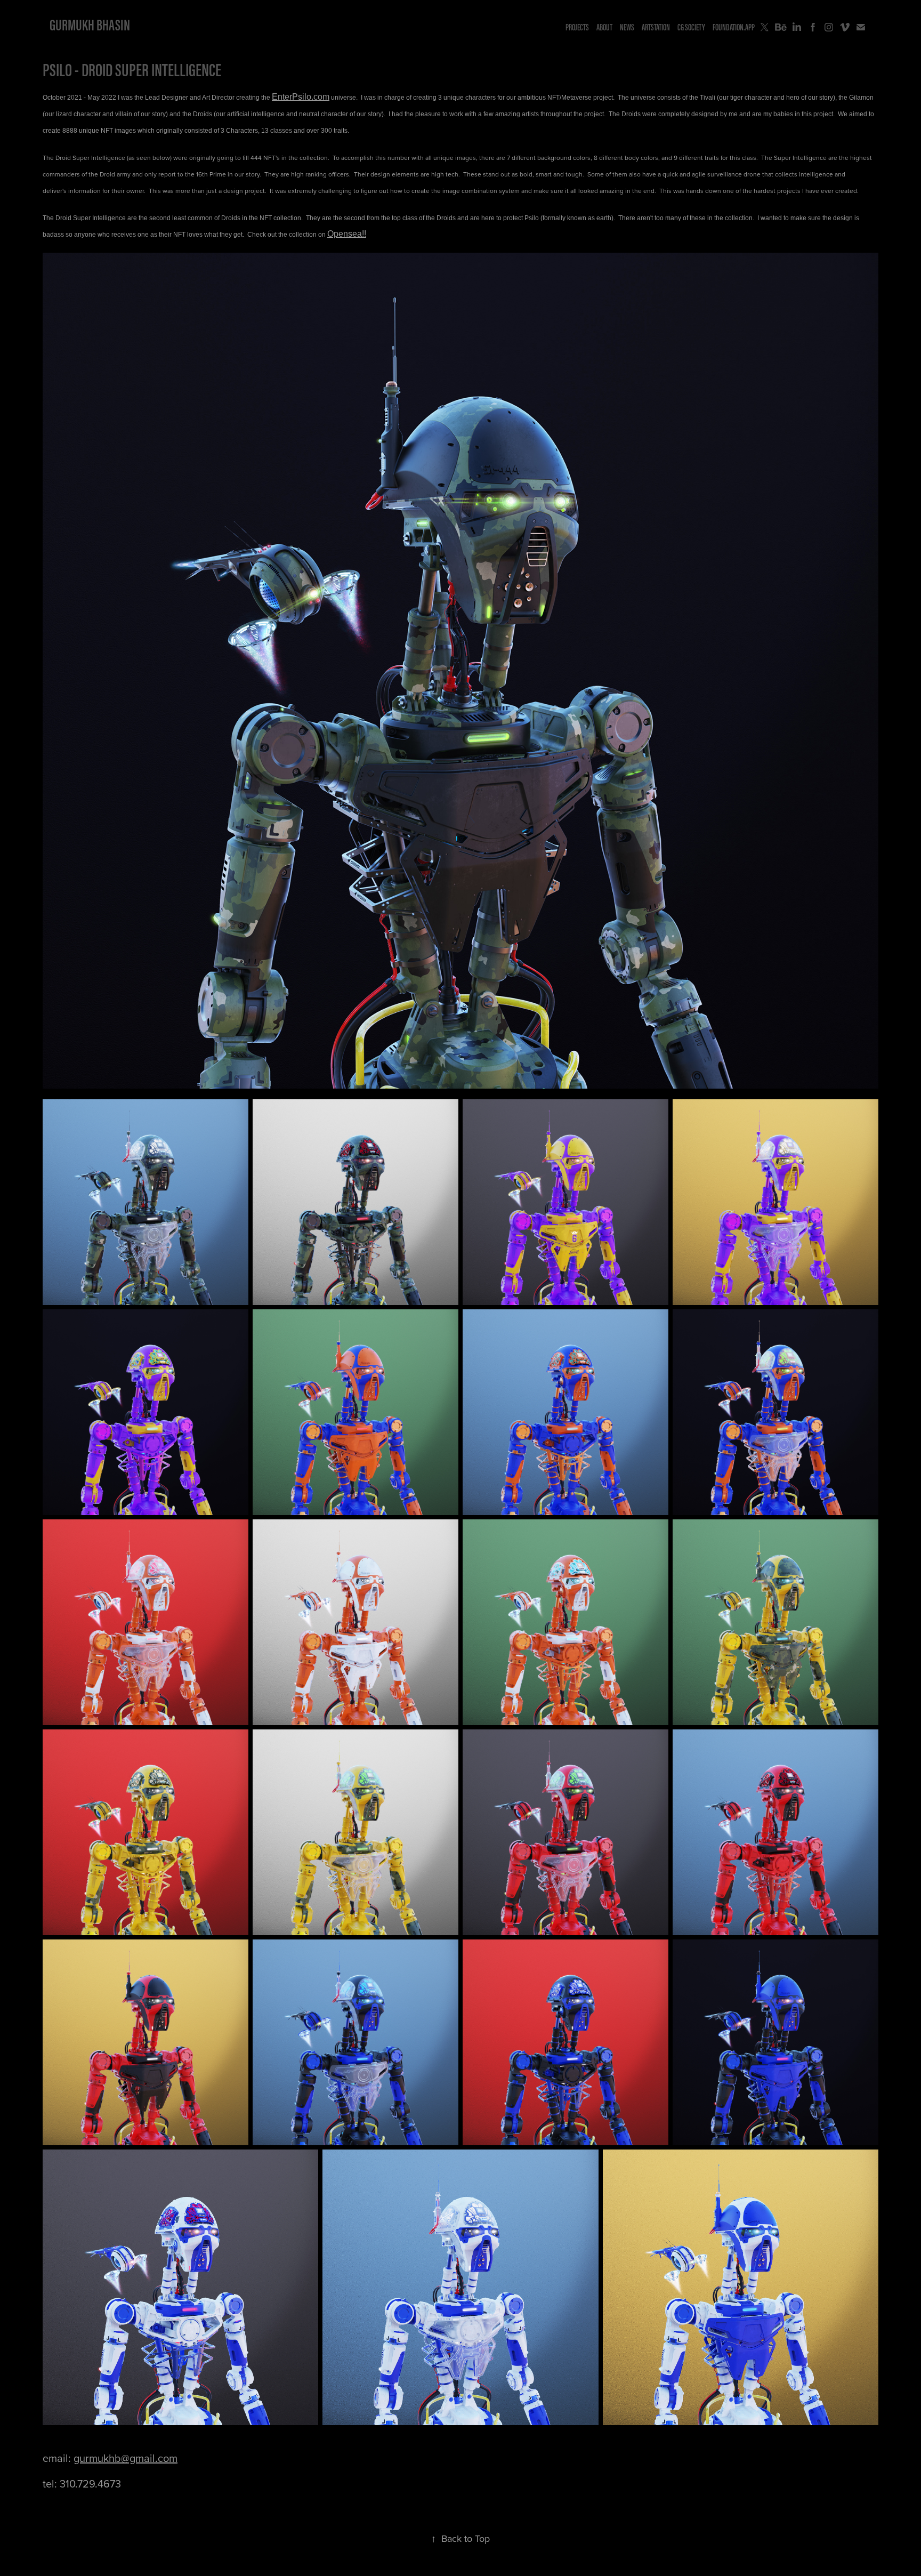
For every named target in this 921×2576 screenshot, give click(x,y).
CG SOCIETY (691, 27)
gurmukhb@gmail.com (126, 2458)
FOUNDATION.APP (734, 27)
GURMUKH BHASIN (90, 25)
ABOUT (604, 27)
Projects (577, 27)
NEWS (627, 27)
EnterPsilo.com (301, 97)
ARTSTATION (656, 27)
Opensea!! (347, 234)
